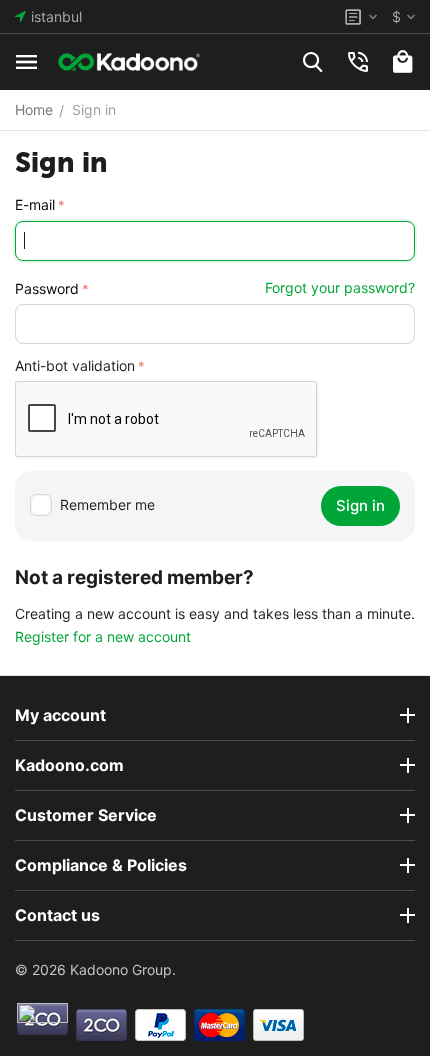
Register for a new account (103, 636)
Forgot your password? (340, 287)
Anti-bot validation (75, 365)
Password (47, 288)
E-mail (35, 204)
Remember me (107, 504)
